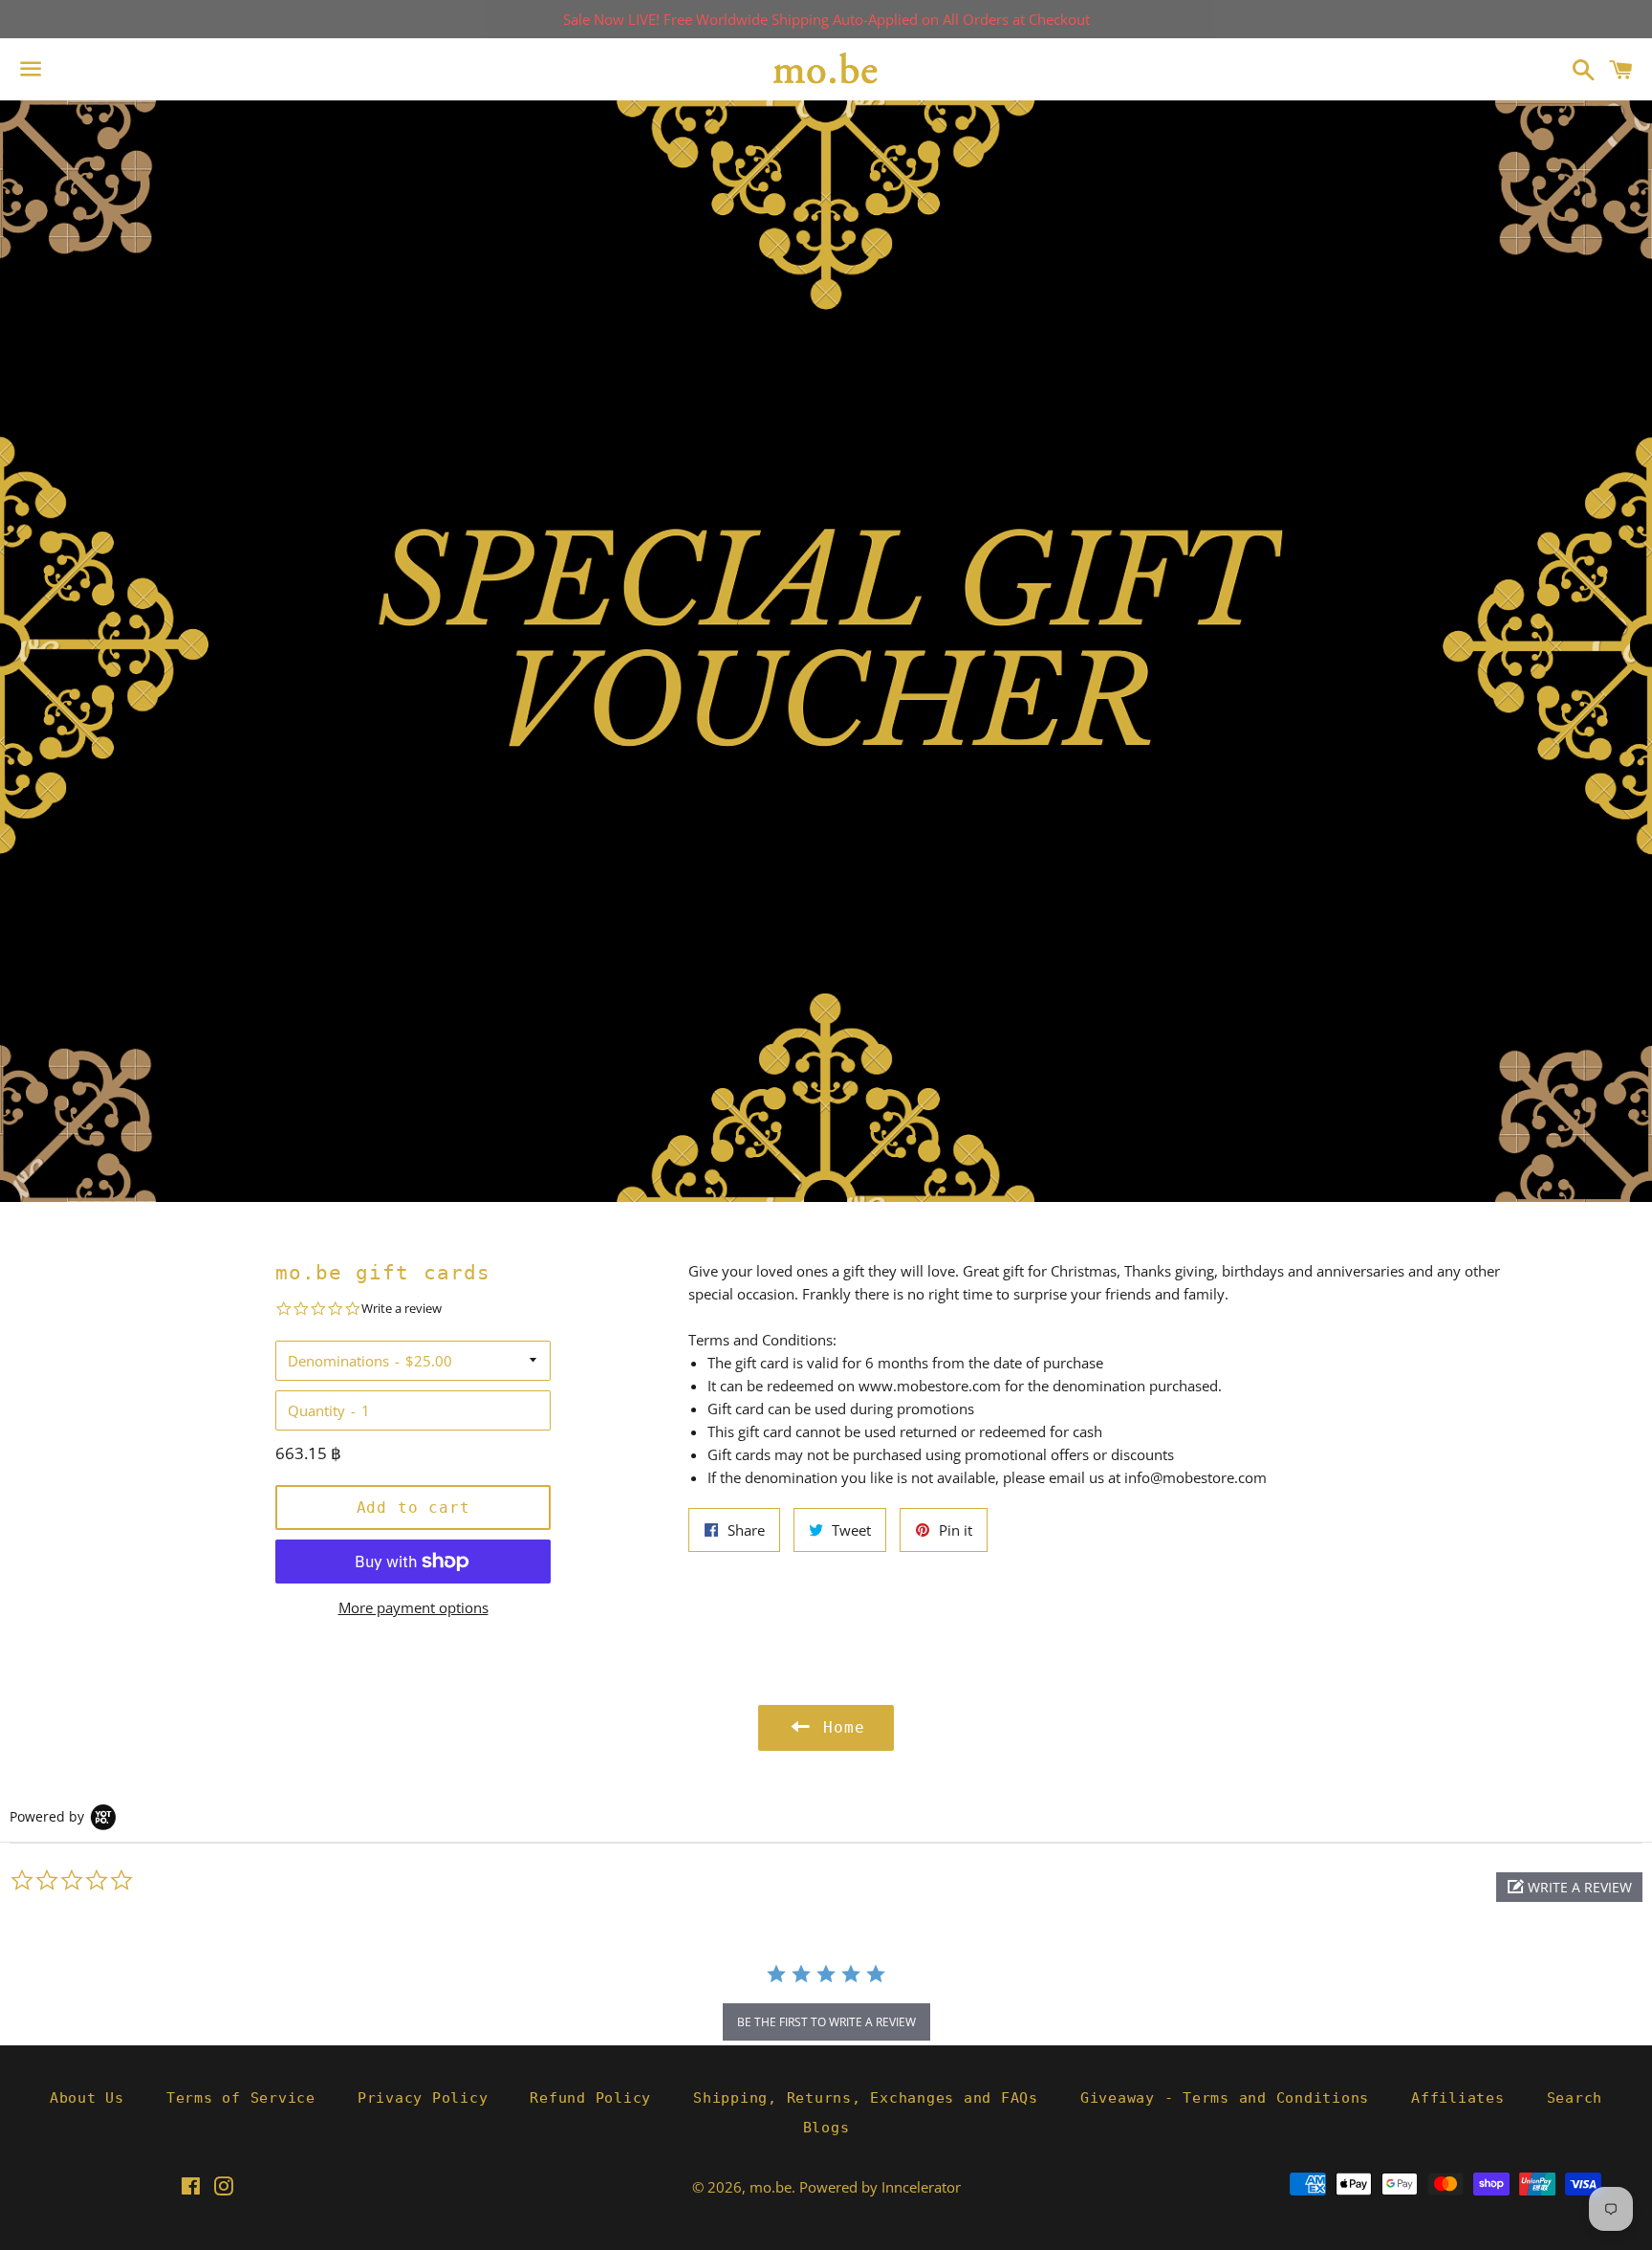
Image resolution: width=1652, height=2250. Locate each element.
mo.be (771, 2187)
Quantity (316, 1410)
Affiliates (1458, 2098)
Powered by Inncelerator (880, 2187)
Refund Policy (590, 2098)
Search (1575, 2098)
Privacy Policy (423, 2098)
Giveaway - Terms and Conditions (1225, 2098)
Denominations (338, 1361)
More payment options (413, 1607)
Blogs (826, 2128)
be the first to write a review (826, 2022)
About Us (87, 2098)
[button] (1569, 1887)
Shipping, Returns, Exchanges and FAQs (866, 2098)
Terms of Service (241, 2098)
